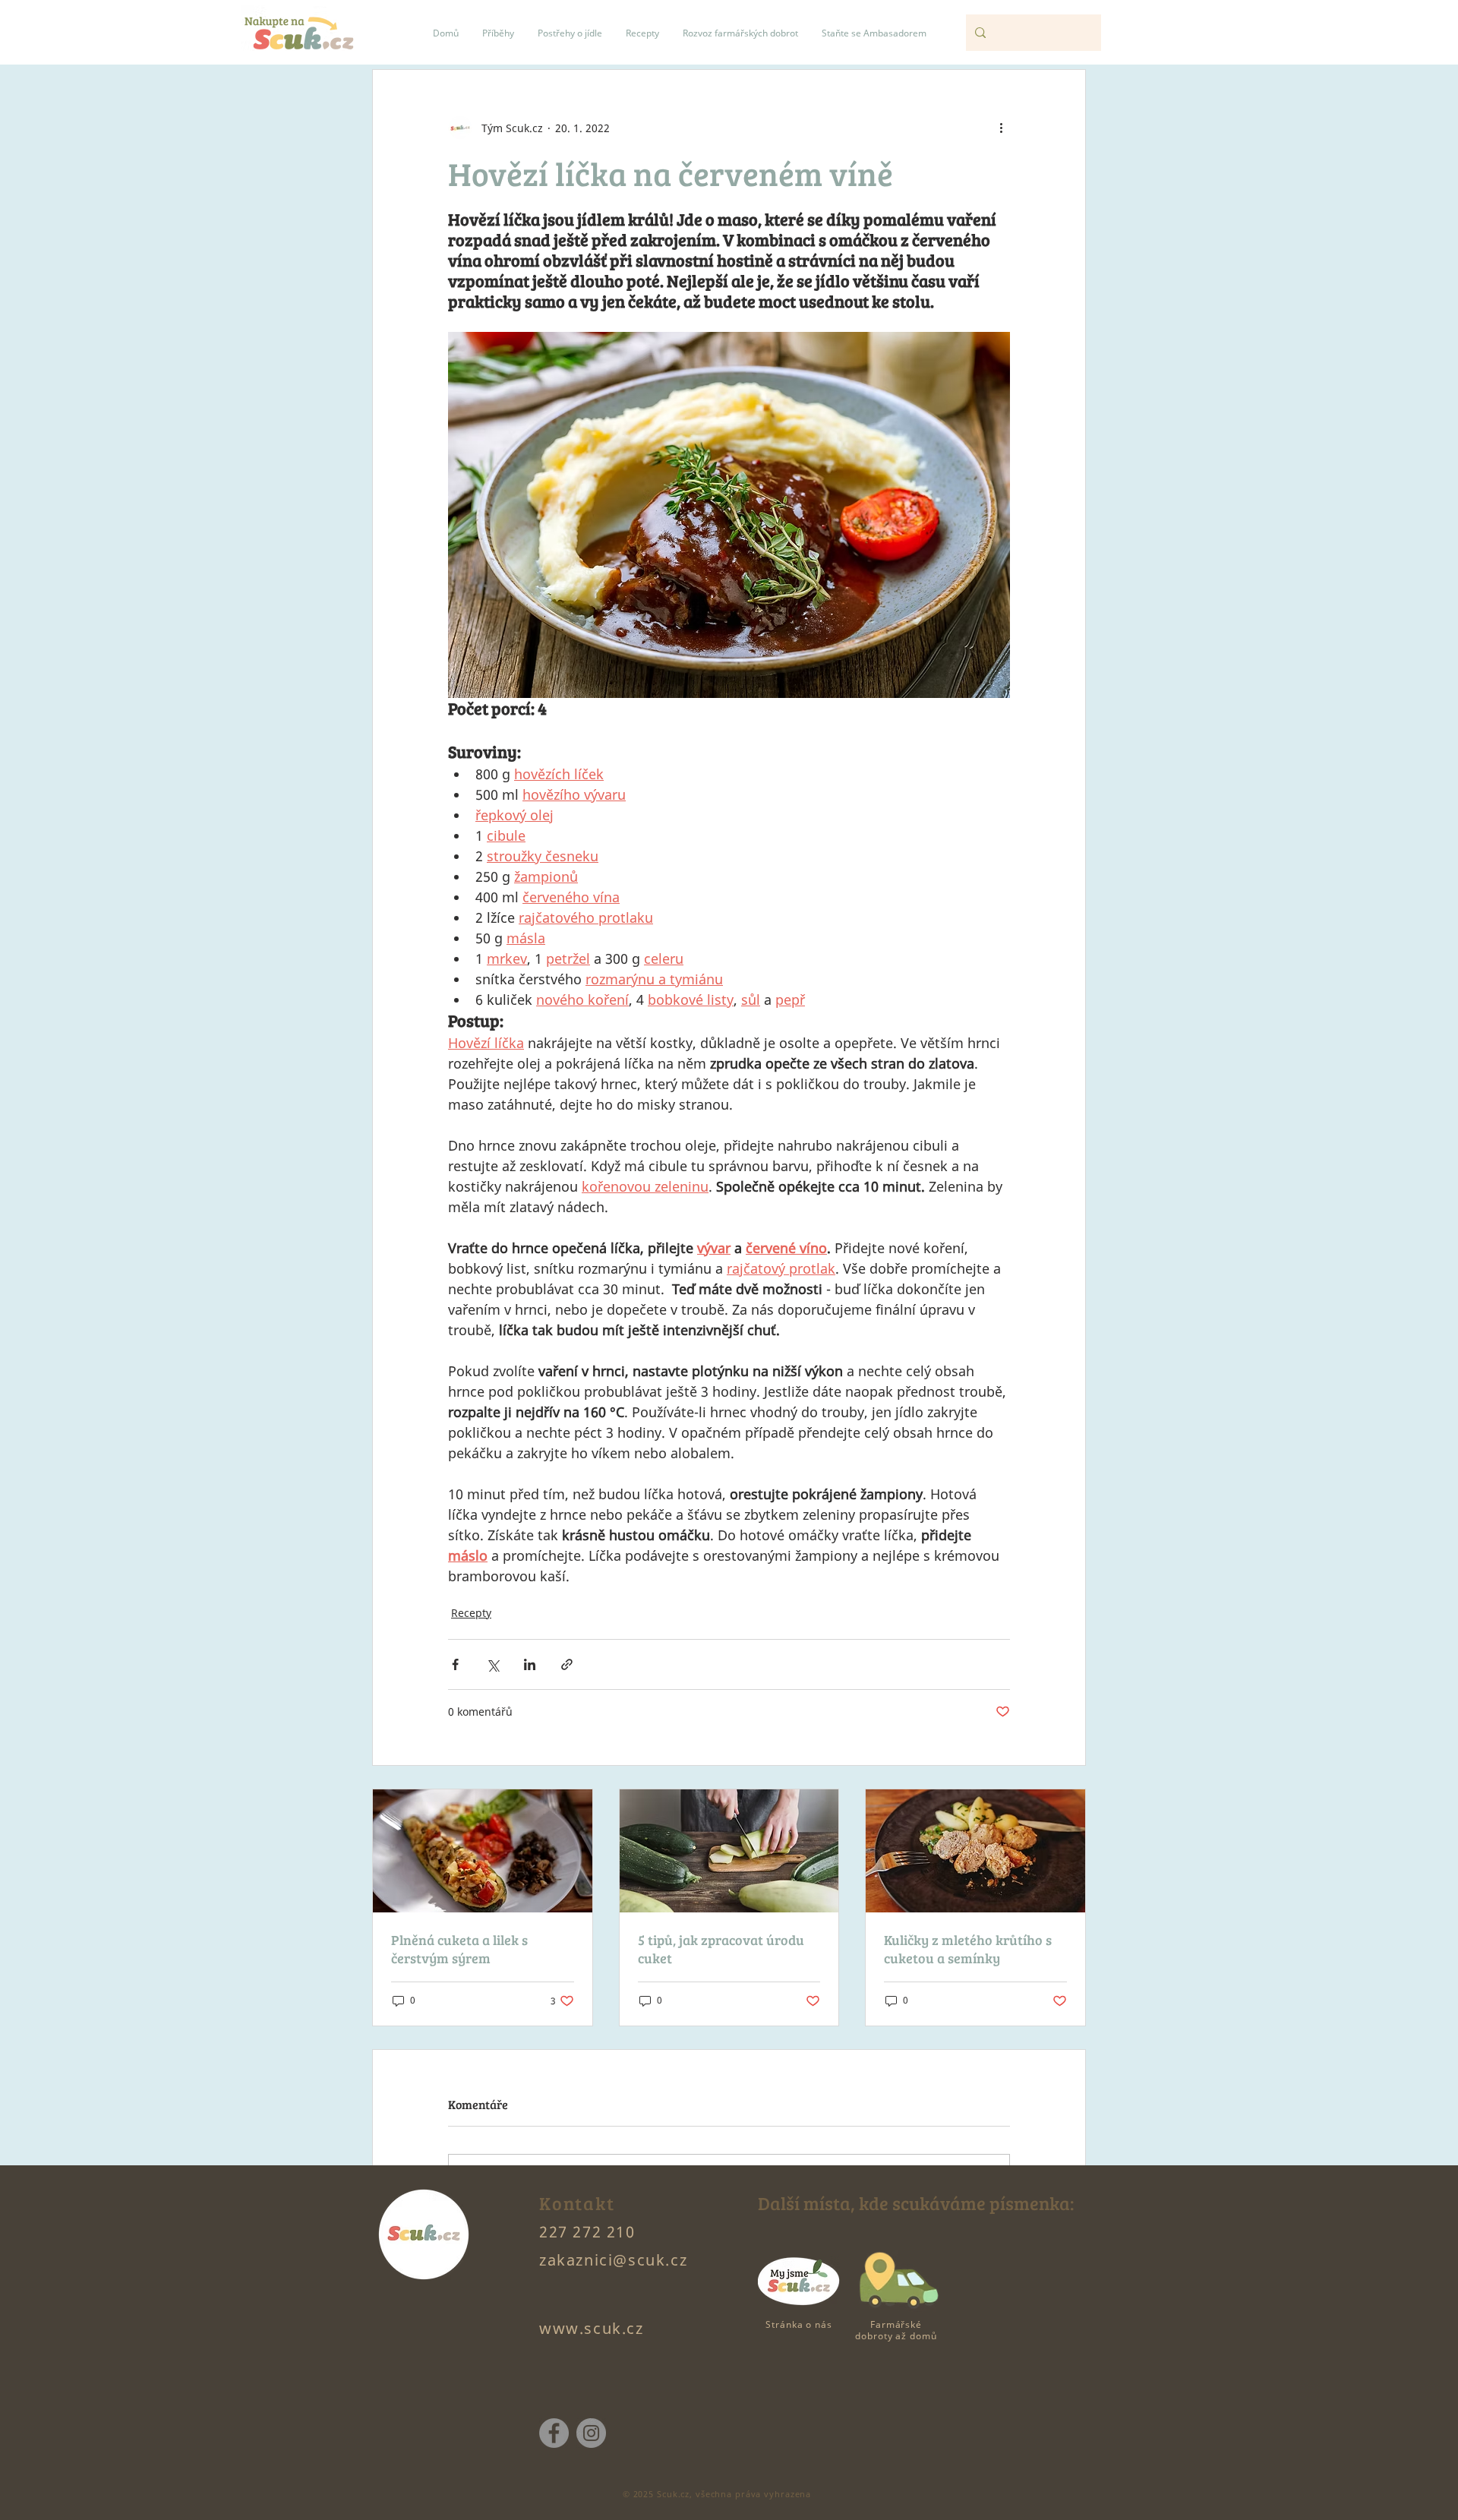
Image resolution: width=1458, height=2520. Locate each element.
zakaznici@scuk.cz (613, 2260)
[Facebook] (554, 2433)
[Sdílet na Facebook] (455, 1664)
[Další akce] (1001, 128)
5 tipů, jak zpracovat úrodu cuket (721, 1949)
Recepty (471, 1613)
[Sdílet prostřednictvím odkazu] (567, 1664)
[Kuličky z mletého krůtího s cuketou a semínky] (975, 1851)
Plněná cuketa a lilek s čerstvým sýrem (459, 1949)
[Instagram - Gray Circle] (591, 2433)
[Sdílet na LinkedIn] (530, 1664)
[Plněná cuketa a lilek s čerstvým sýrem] (483, 1851)
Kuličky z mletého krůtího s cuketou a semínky (968, 1949)
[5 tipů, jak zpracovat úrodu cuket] (729, 1851)
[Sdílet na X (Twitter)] (492, 1664)
